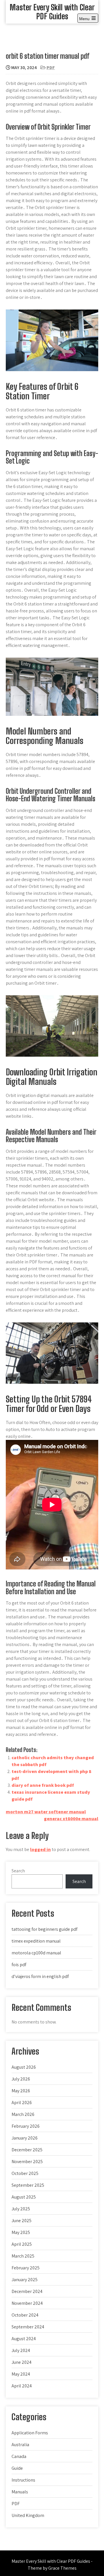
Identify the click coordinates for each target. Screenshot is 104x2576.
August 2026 (24, 2067)
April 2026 (22, 2103)
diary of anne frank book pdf (43, 1785)
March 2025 (23, 2256)
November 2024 (27, 2303)
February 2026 (26, 2126)
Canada (19, 2456)
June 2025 (22, 2221)
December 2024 (27, 2291)
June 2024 (22, 2362)
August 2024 (24, 2339)
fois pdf (19, 1965)
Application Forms (30, 2433)
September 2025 (28, 2185)
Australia (20, 2445)
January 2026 (25, 2138)
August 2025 (24, 2197)
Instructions (23, 2480)
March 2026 (23, 2114)
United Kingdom (28, 2515)
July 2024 (21, 2350)
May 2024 (21, 2374)
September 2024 (28, 2327)
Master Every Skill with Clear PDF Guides (52, 12)
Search (18, 1871)
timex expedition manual (36, 1941)
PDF (51, 68)
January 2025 (25, 2280)
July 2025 (21, 2209)
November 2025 (27, 2162)
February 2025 (26, 2268)
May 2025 (21, 2232)
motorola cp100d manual (36, 1953)
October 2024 (25, 2315)
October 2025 (25, 2173)
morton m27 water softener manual (46, 1812)
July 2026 (21, 2079)
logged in (40, 1849)
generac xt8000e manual (71, 1819)
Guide (17, 2468)
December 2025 (27, 2150)
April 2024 (22, 2386)
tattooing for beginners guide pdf (44, 1929)
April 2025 (22, 2244)
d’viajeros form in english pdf (40, 1976)
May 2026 (21, 2091)
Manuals (20, 2492)
